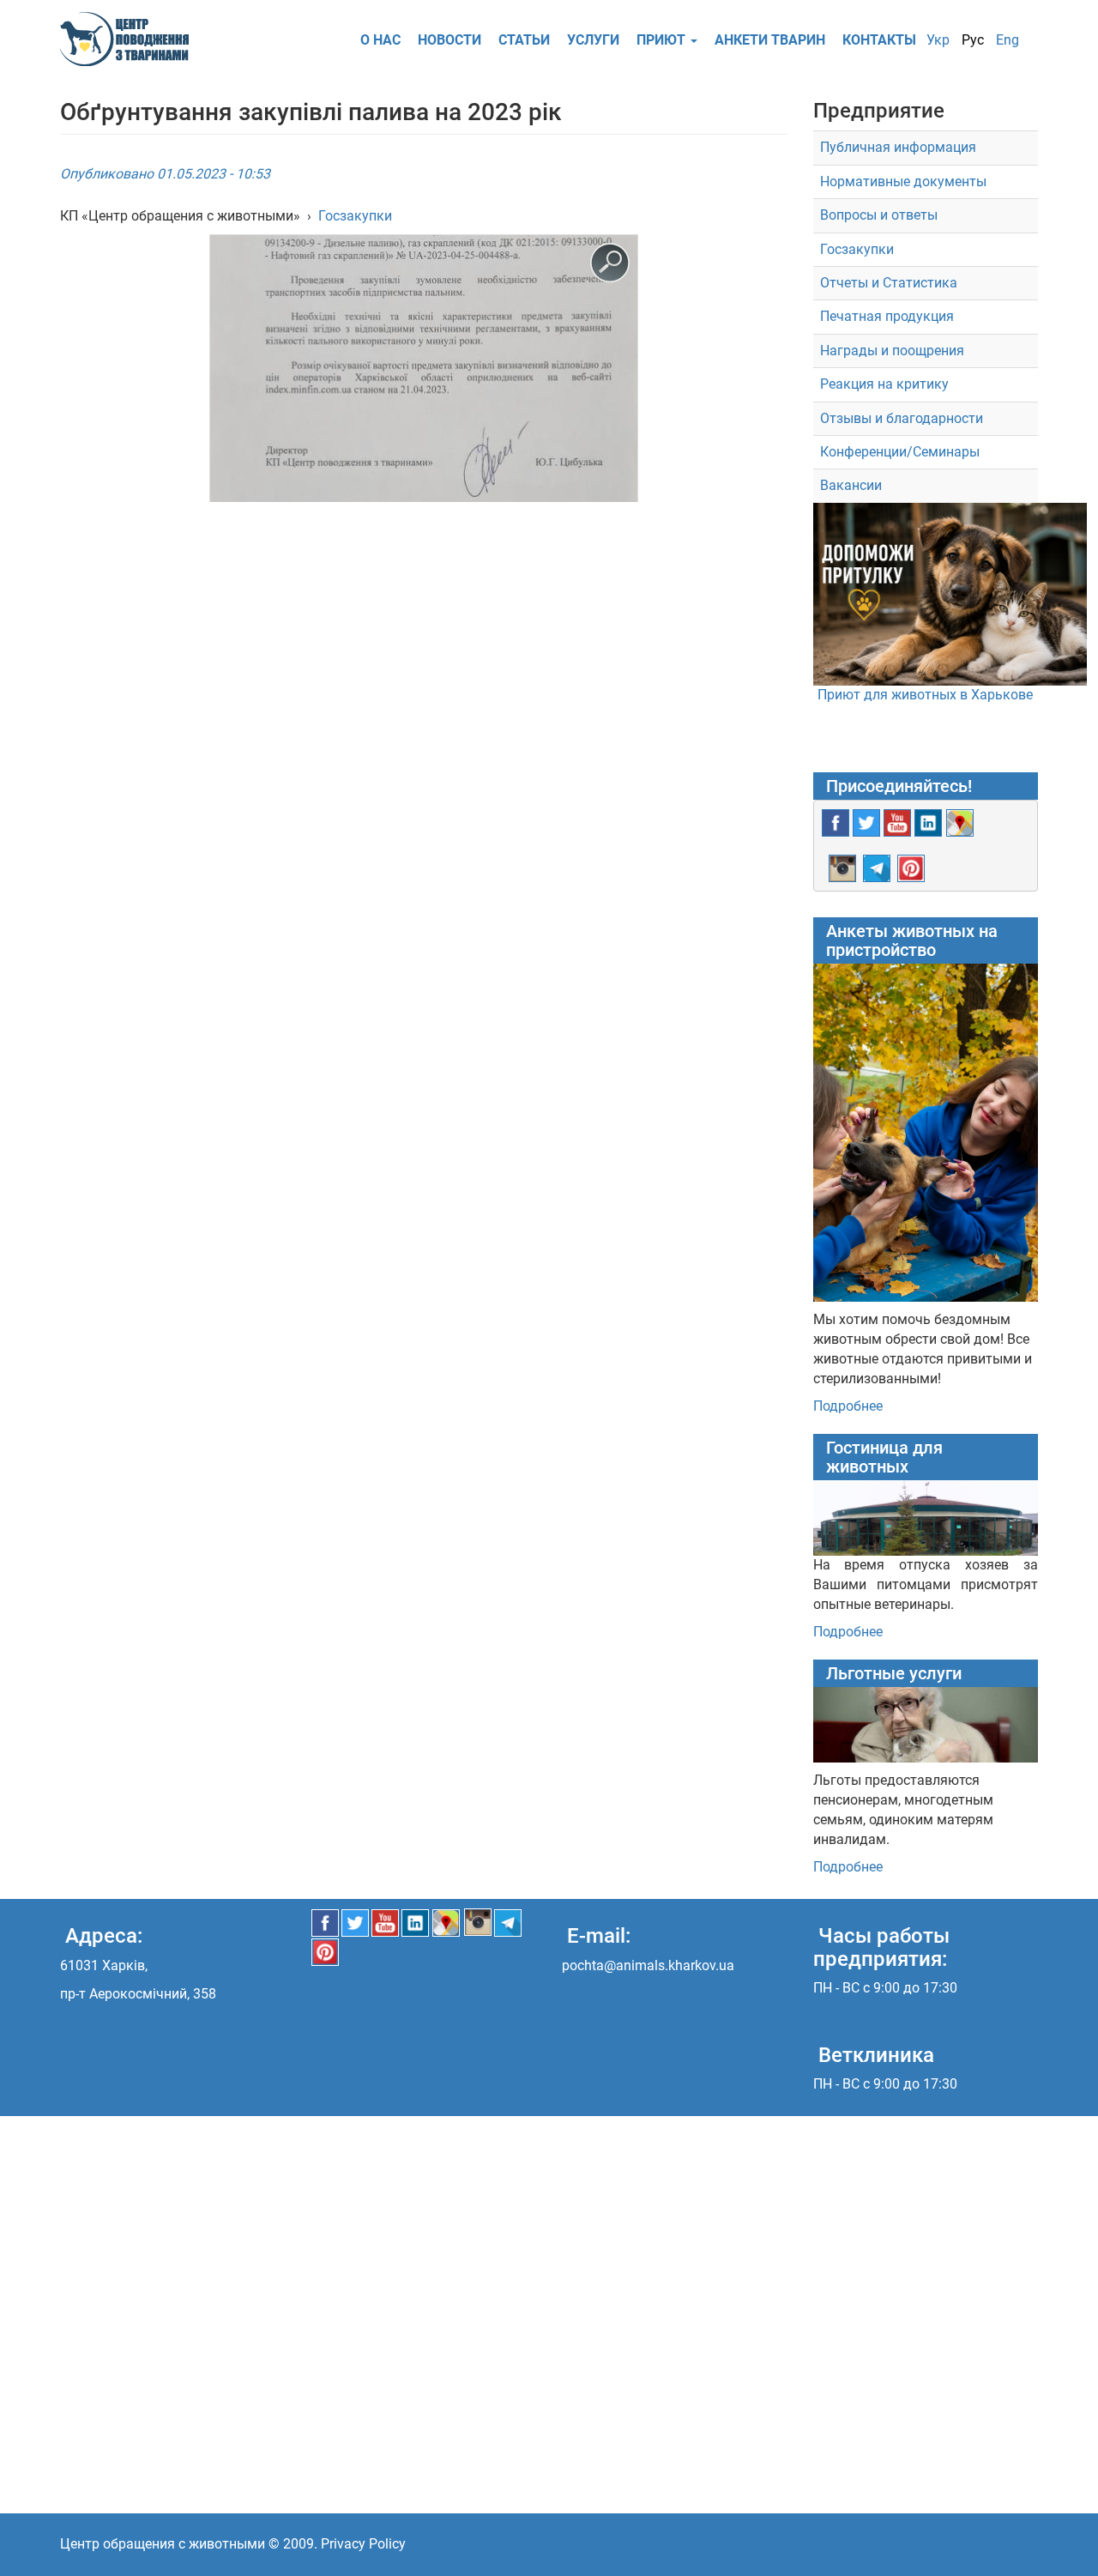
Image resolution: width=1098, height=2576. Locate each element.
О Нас (380, 40)
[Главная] (131, 39)
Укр (938, 40)
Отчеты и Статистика (889, 283)
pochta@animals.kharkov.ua (648, 1965)
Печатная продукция (887, 316)
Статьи (524, 40)
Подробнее (848, 1406)
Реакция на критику (884, 384)
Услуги (593, 40)
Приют (663, 40)
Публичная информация (898, 147)
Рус (973, 40)
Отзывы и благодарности (902, 418)
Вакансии (851, 485)
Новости (449, 40)
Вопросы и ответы (879, 215)
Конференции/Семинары (900, 452)
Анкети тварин (770, 40)
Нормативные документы (903, 181)
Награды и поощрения (892, 351)
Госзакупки (355, 216)
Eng (1008, 40)
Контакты (879, 40)
